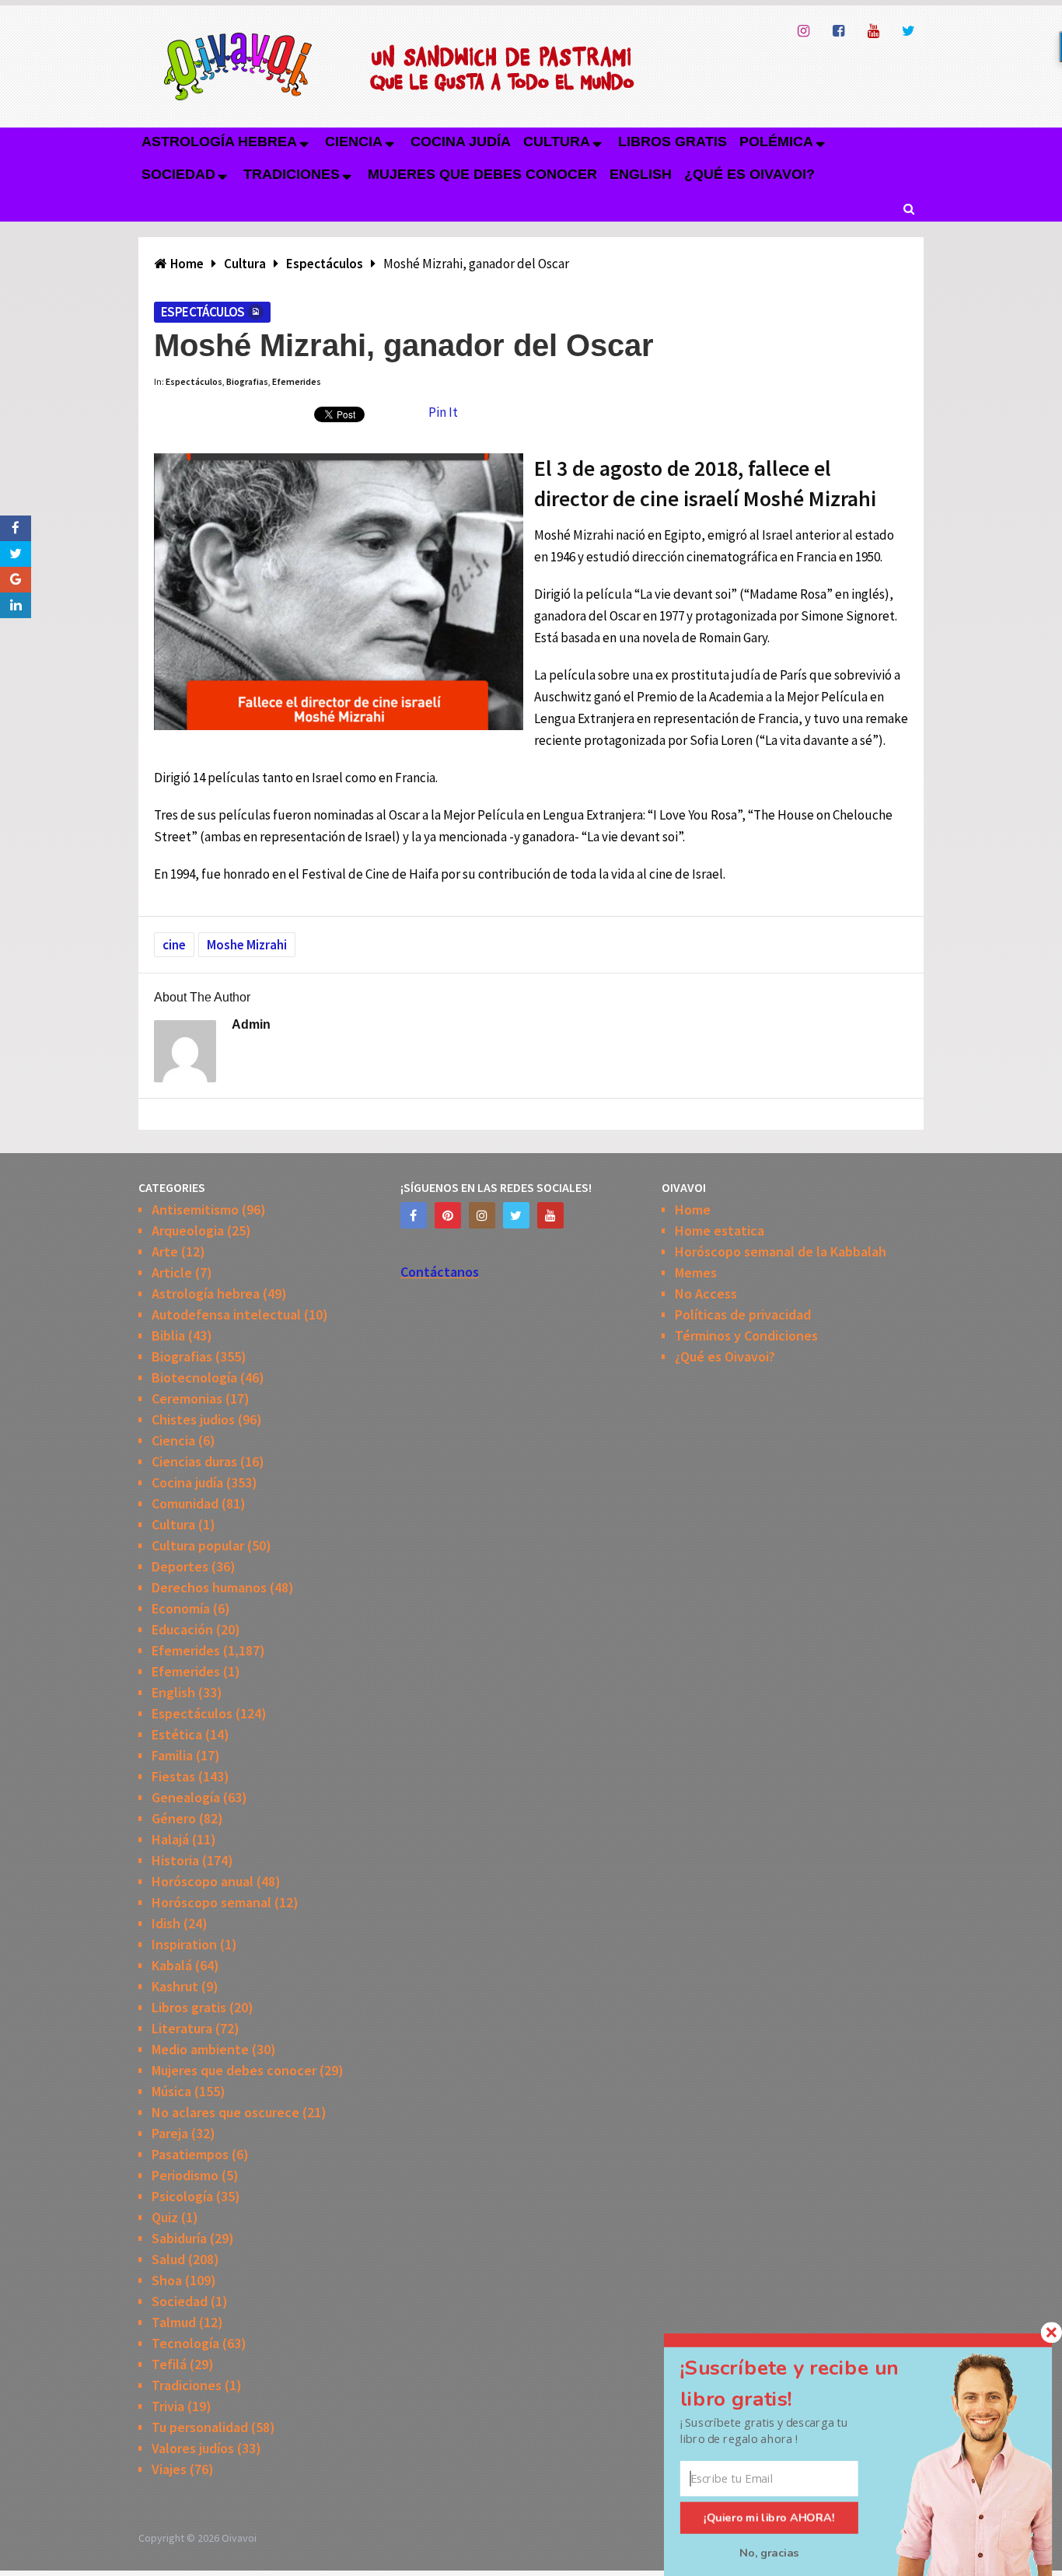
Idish (166, 1923)
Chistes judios (193, 1419)
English (641, 174)
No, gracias (769, 2553)
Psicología (182, 2196)
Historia (175, 1860)
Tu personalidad (200, 2427)
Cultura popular (198, 1545)
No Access (706, 1293)
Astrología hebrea (219, 142)
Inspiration (184, 1944)
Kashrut (175, 1986)
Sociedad (178, 174)
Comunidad (185, 1503)
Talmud (174, 2322)
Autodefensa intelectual (226, 1314)
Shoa (167, 2280)
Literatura (182, 2028)
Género (174, 1818)
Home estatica (720, 1230)
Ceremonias (187, 1398)
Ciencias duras (194, 1461)
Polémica (776, 142)
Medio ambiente (200, 2049)
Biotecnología (194, 1377)
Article (172, 1272)
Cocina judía (461, 142)
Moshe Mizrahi (247, 945)
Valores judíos (193, 2448)
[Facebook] (414, 1215)
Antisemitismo (195, 1209)
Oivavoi (239, 2538)
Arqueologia (188, 1230)
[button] (808, 2384)
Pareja (170, 2133)
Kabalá (172, 1965)
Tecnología (185, 2343)
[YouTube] (550, 1215)
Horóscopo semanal (211, 1902)
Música (171, 2091)
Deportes (180, 1566)
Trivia (168, 2406)
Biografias (247, 381)
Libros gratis (672, 142)
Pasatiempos (190, 2154)
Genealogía (186, 1797)
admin (251, 1024)
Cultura (557, 142)
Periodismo (185, 2175)
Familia (172, 1755)
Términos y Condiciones (746, 1335)
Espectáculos (203, 312)
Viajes (169, 2469)
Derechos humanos (209, 1587)
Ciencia (354, 142)
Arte (165, 1251)
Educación (182, 1629)
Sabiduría (179, 2238)
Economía (181, 1608)
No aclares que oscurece (225, 2112)
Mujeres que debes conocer (482, 174)
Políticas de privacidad (743, 1314)
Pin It (443, 412)
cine (174, 945)
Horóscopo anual (203, 1881)
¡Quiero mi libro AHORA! (769, 2518)
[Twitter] (516, 1215)
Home (693, 1209)
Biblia (168, 1335)
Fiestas (173, 1776)
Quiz (165, 2217)
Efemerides (297, 381)
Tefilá (169, 2364)
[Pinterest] (448, 1215)
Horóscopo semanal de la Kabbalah (781, 1251)
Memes (696, 1272)
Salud (168, 2259)
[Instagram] (482, 1215)
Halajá (170, 1839)
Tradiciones (292, 174)
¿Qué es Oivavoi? (749, 174)
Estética (177, 1734)
